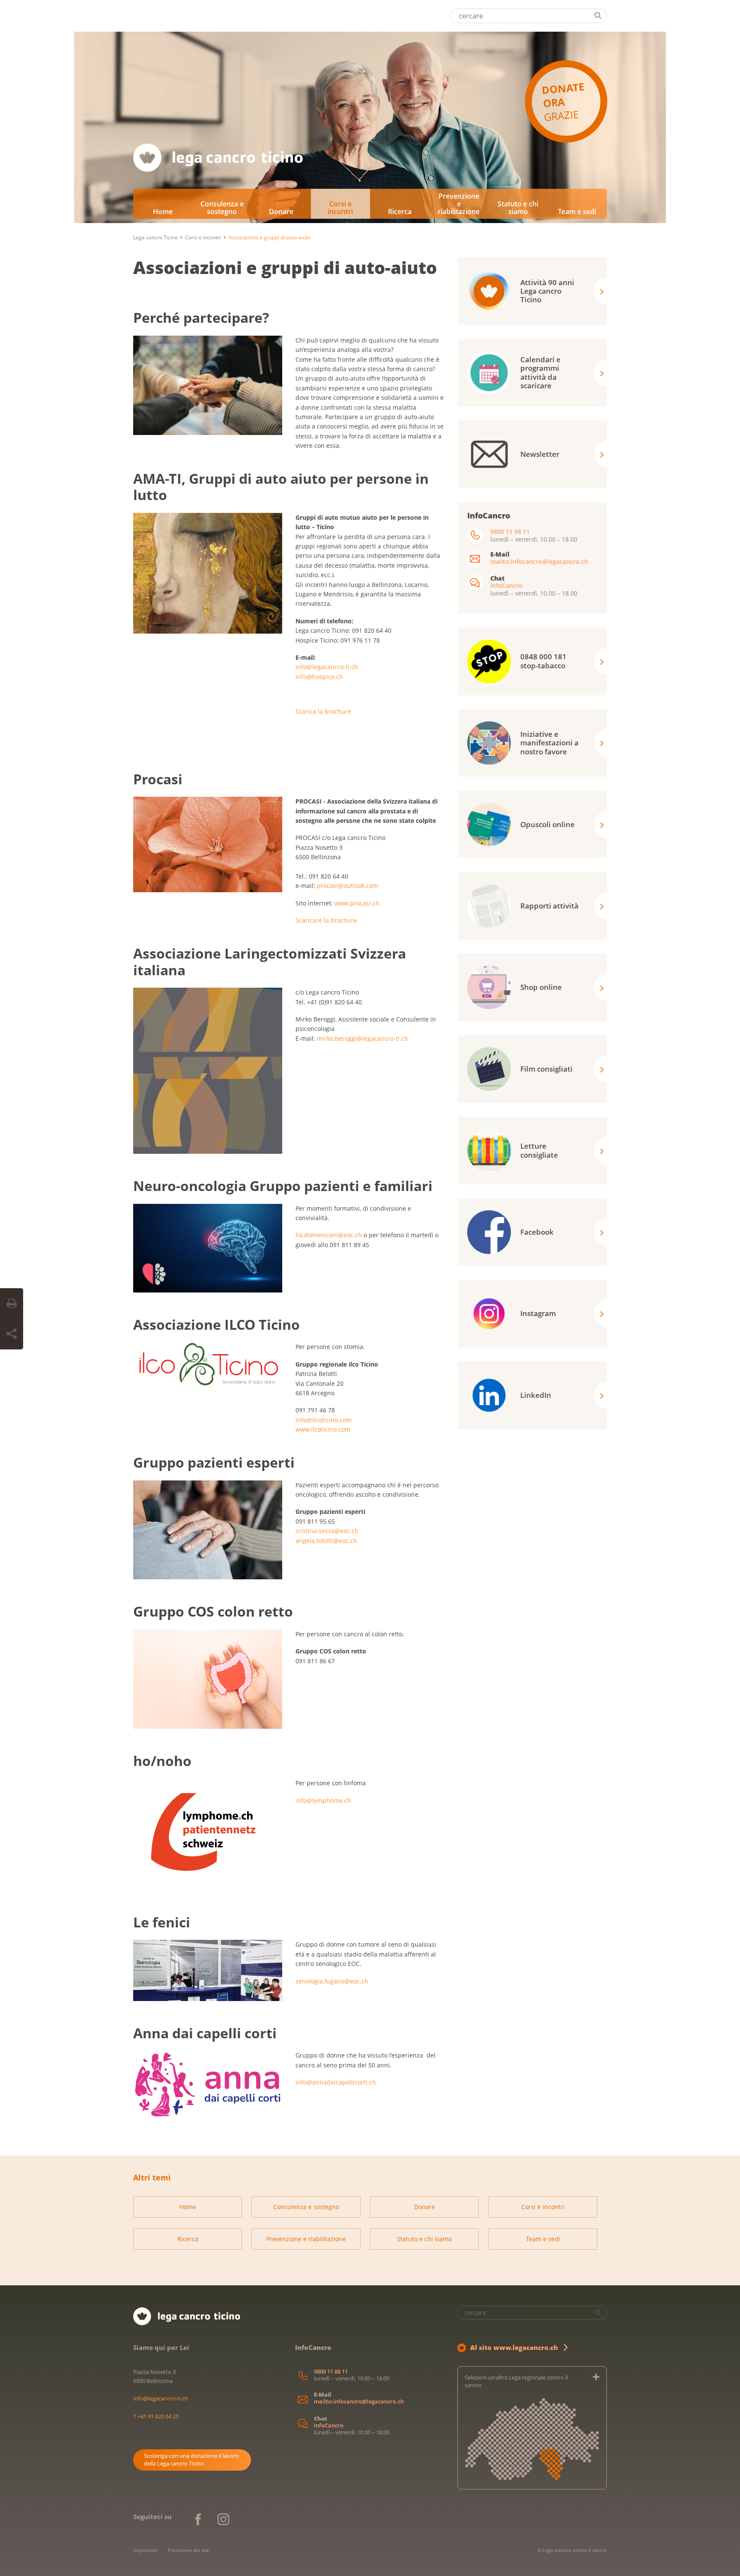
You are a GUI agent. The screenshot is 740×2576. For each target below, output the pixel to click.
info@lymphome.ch (324, 1800)
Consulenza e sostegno (222, 208)
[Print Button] (12, 1304)
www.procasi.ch (357, 903)
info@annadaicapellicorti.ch (336, 2082)
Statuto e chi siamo (518, 208)
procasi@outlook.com (348, 886)
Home (163, 211)
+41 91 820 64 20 (158, 2416)
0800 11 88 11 (510, 532)
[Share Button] (12, 1334)
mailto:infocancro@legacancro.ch (539, 561)
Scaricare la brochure (326, 920)
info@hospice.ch (319, 677)
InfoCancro (506, 585)
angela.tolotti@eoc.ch (326, 1541)
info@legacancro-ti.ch (327, 667)
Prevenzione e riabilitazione (459, 204)
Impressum (145, 2550)
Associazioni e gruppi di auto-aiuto (285, 267)
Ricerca (400, 211)
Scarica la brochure (324, 711)
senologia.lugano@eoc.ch (332, 1981)
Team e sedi (577, 211)
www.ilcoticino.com (323, 1429)
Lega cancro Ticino (155, 237)
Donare (281, 211)
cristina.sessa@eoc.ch (327, 1531)
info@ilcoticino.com (324, 1420)
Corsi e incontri (340, 208)
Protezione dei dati (189, 2550)
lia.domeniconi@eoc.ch (329, 1235)
